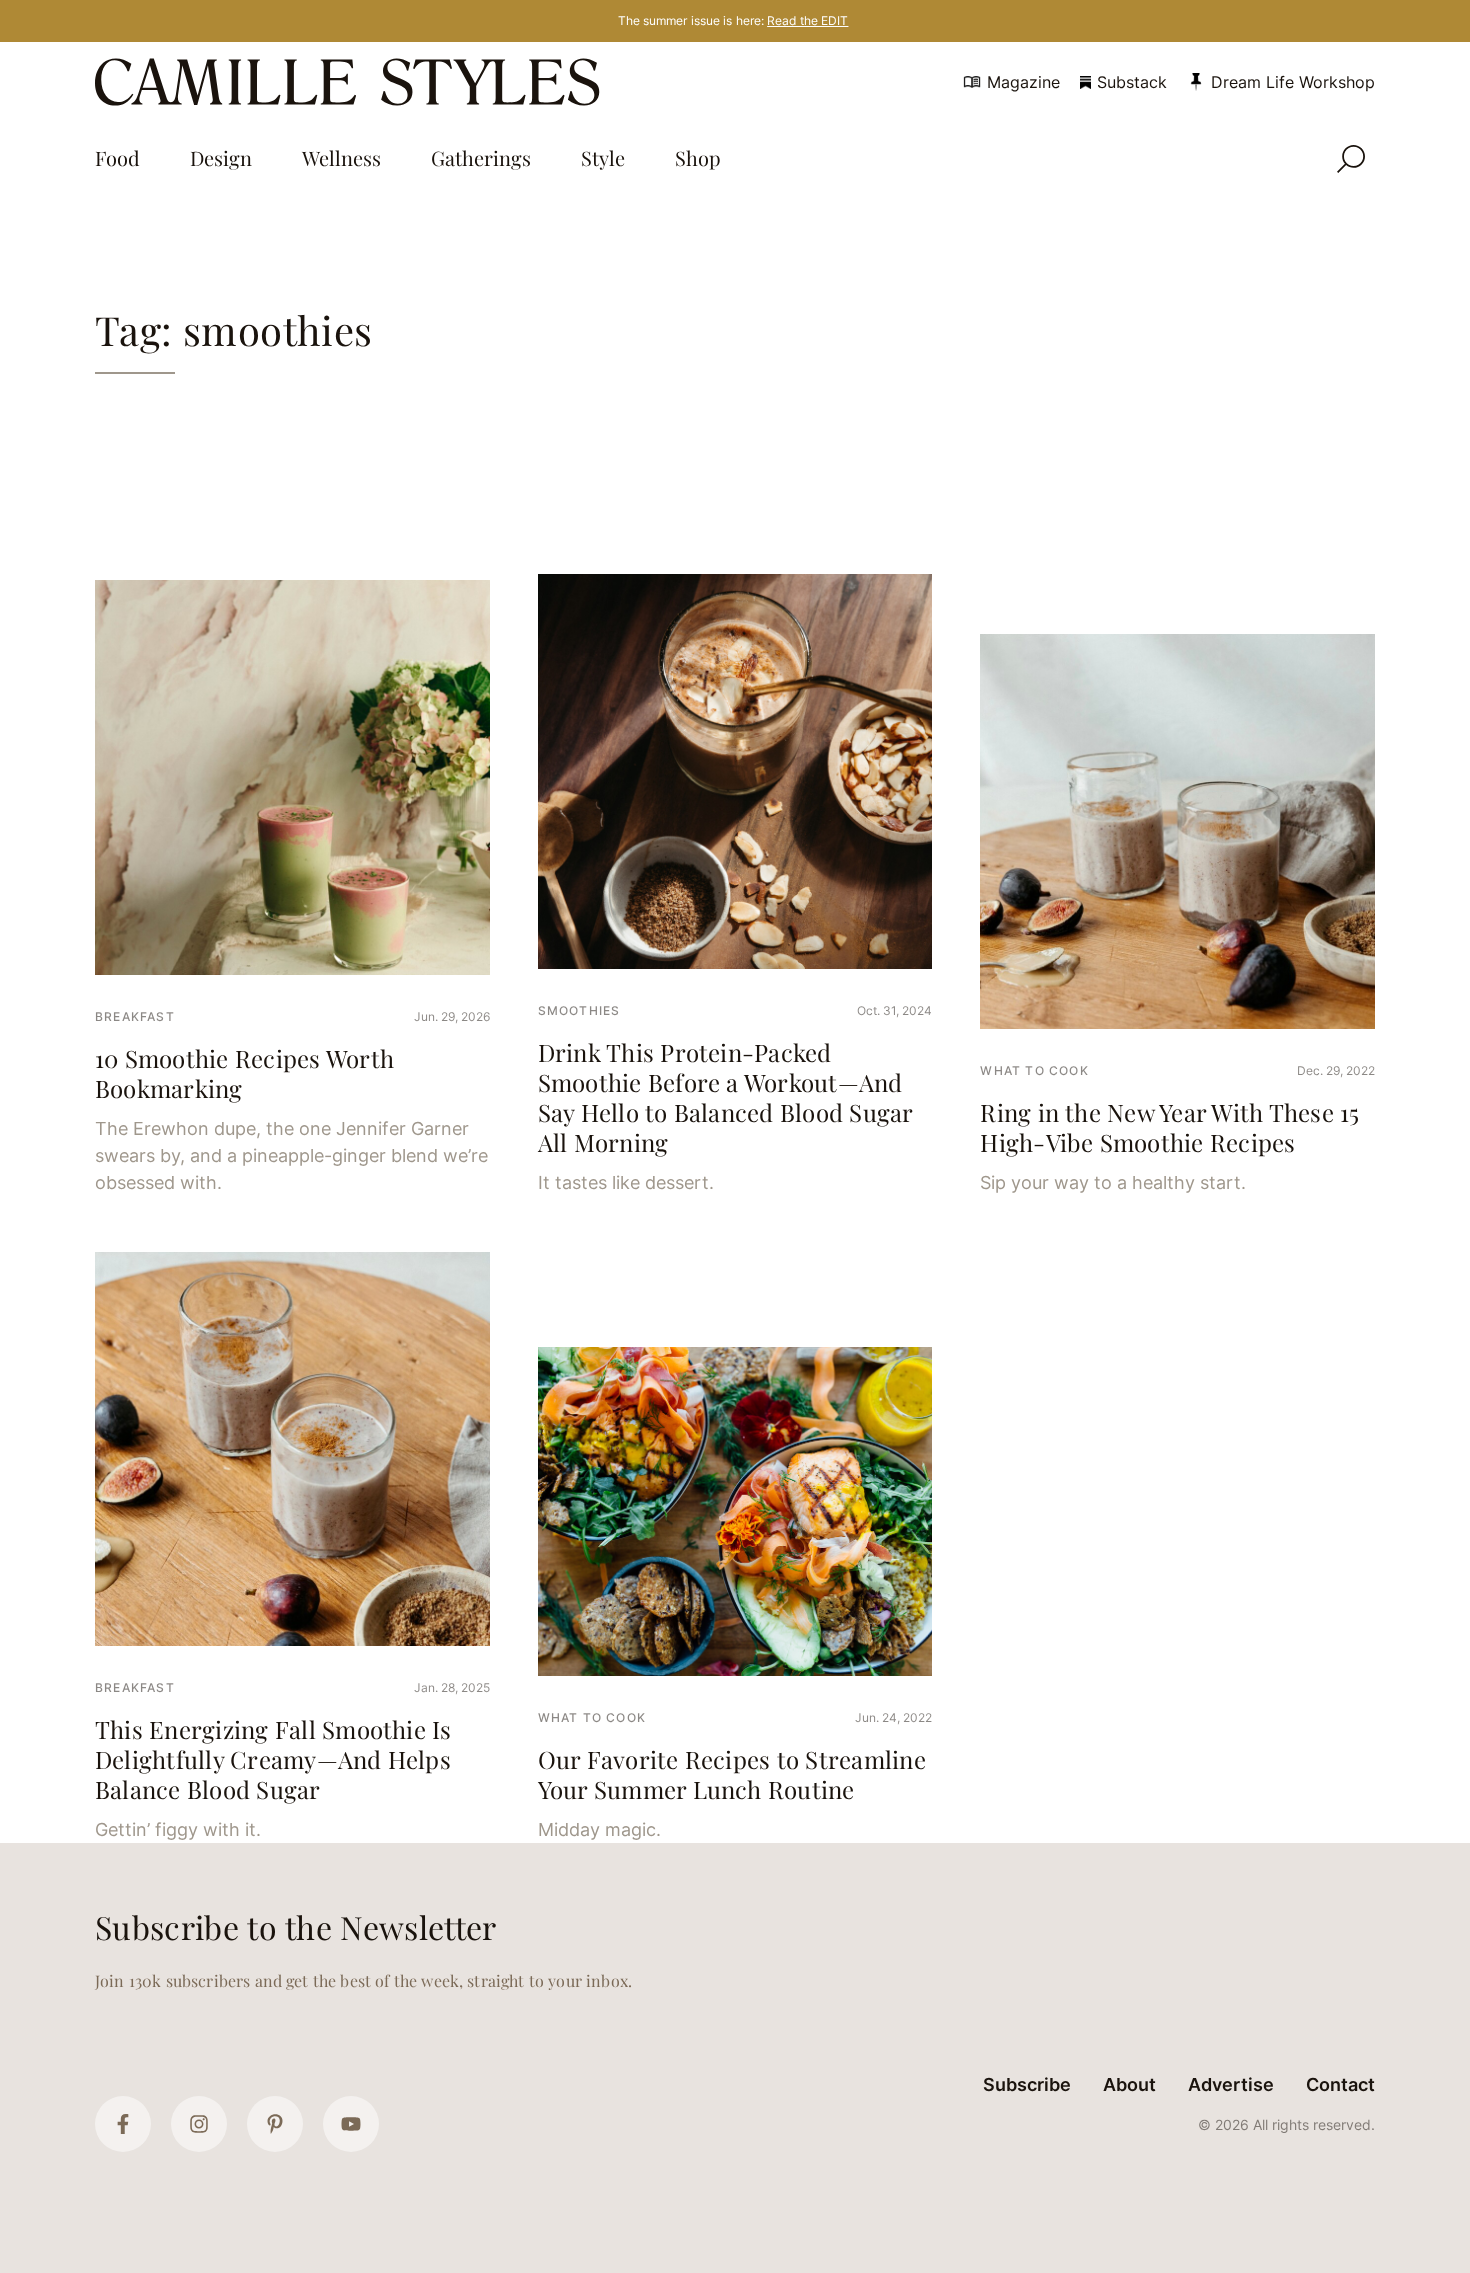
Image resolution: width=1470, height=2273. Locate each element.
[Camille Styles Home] (351, 82)
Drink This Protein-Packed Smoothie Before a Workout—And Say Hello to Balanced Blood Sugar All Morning (725, 1097)
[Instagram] (199, 2124)
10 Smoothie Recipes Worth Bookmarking (244, 1073)
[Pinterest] (275, 2124)
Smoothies (579, 1010)
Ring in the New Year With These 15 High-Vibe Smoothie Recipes (1169, 1127)
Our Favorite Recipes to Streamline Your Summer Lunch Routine (732, 1774)
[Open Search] (1351, 159)
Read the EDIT (807, 20)
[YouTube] (351, 2124)
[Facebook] (123, 2124)
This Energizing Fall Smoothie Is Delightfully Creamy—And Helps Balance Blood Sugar (273, 1759)
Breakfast (135, 1016)
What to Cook (1034, 1070)
